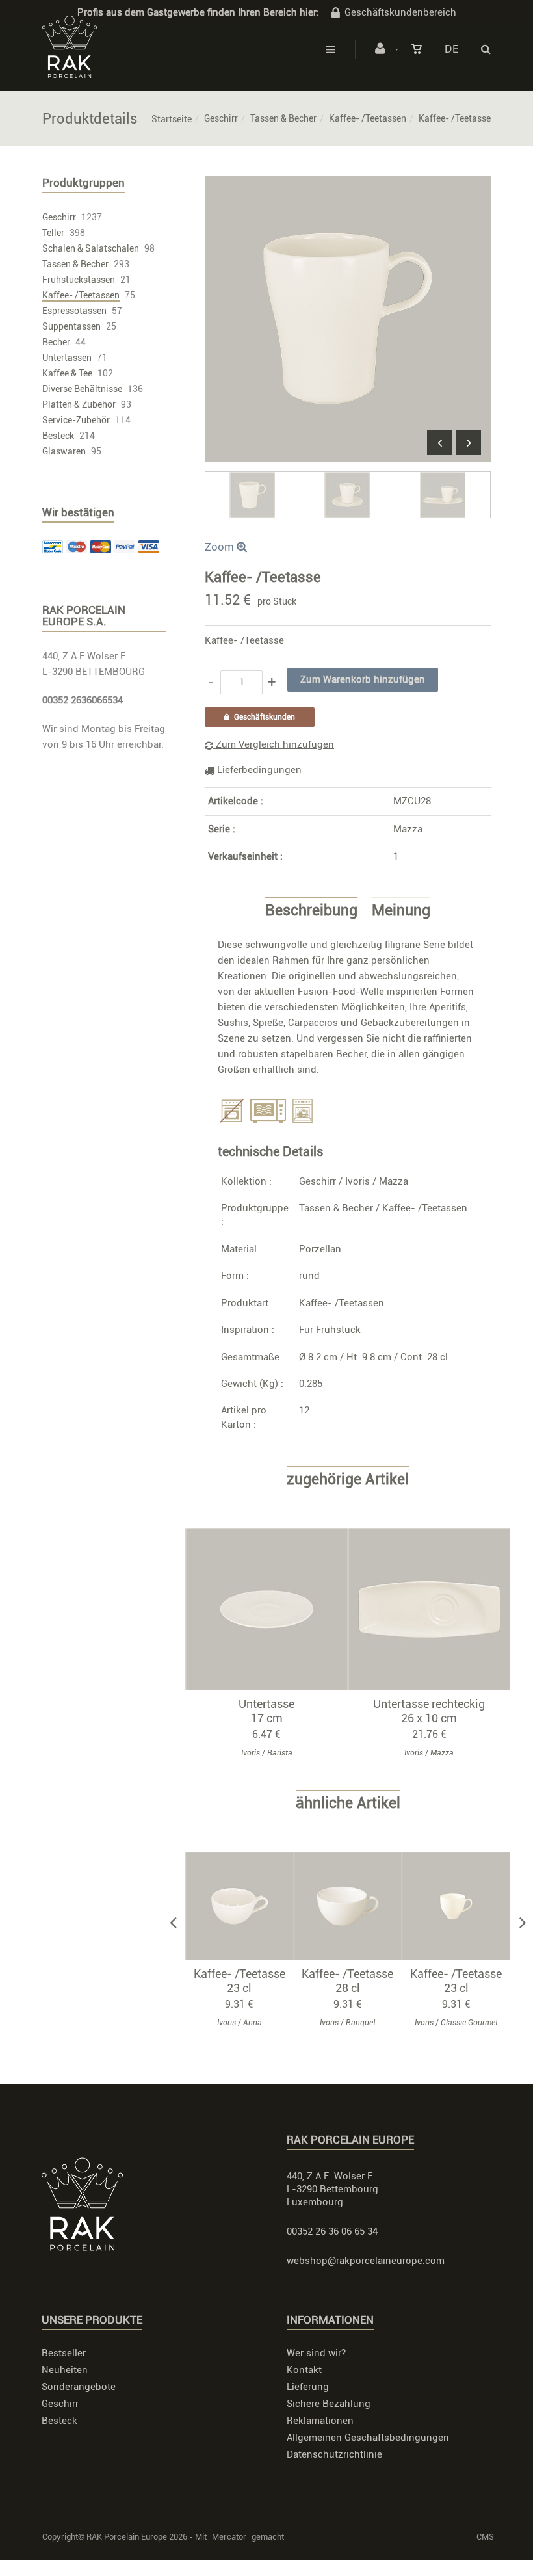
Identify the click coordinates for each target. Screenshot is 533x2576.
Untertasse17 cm (266, 1711)
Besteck (58, 436)
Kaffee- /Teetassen (368, 118)
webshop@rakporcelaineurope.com (366, 2261)
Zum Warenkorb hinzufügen (273, 1609)
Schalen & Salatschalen (91, 248)
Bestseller (64, 2353)
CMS (485, 2537)
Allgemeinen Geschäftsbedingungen (368, 2438)
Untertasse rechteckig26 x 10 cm (429, 1711)
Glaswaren (64, 451)
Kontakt (304, 2370)
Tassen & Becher (283, 118)
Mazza (408, 829)
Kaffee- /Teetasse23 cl (240, 1981)
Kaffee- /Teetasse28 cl (347, 1981)
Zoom (221, 547)
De (451, 49)
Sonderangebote (79, 2387)
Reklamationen (320, 2421)
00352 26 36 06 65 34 (332, 2231)
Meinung (401, 911)
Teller (53, 233)
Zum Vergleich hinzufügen (274, 744)
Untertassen (67, 358)
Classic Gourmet (469, 2023)
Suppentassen (71, 326)
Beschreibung (311, 911)
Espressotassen (74, 311)
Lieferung (308, 2387)
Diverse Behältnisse (82, 389)
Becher (56, 342)
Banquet (361, 2023)
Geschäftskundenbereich (400, 12)
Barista (280, 1753)
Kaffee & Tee (67, 373)
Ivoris (357, 1181)
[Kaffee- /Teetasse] (348, 185)
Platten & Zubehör (79, 404)
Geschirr (221, 118)
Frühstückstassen (79, 280)
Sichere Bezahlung (329, 2404)
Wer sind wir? (316, 2353)
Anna (253, 2023)
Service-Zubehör (76, 420)
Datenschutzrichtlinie (334, 2454)
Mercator (229, 2537)
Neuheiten (65, 2370)
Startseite (172, 119)
